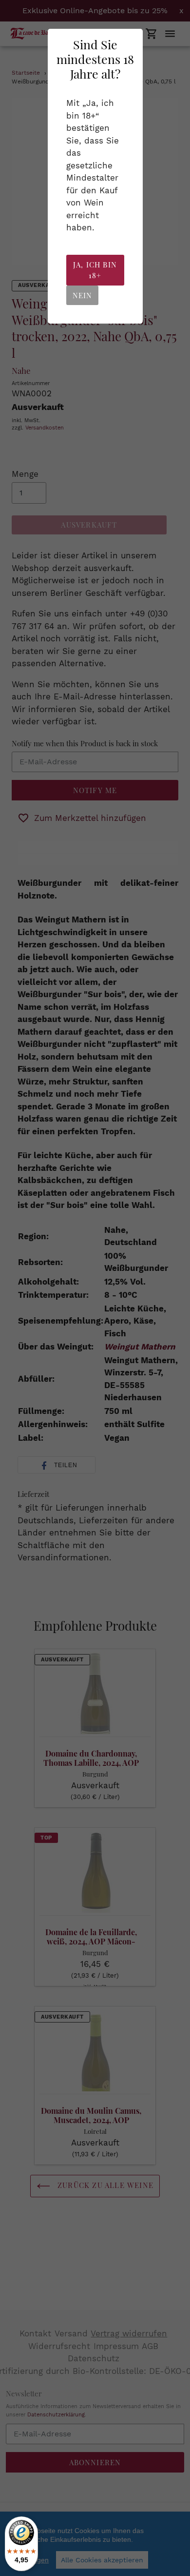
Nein (83, 295)
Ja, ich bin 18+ (95, 270)
